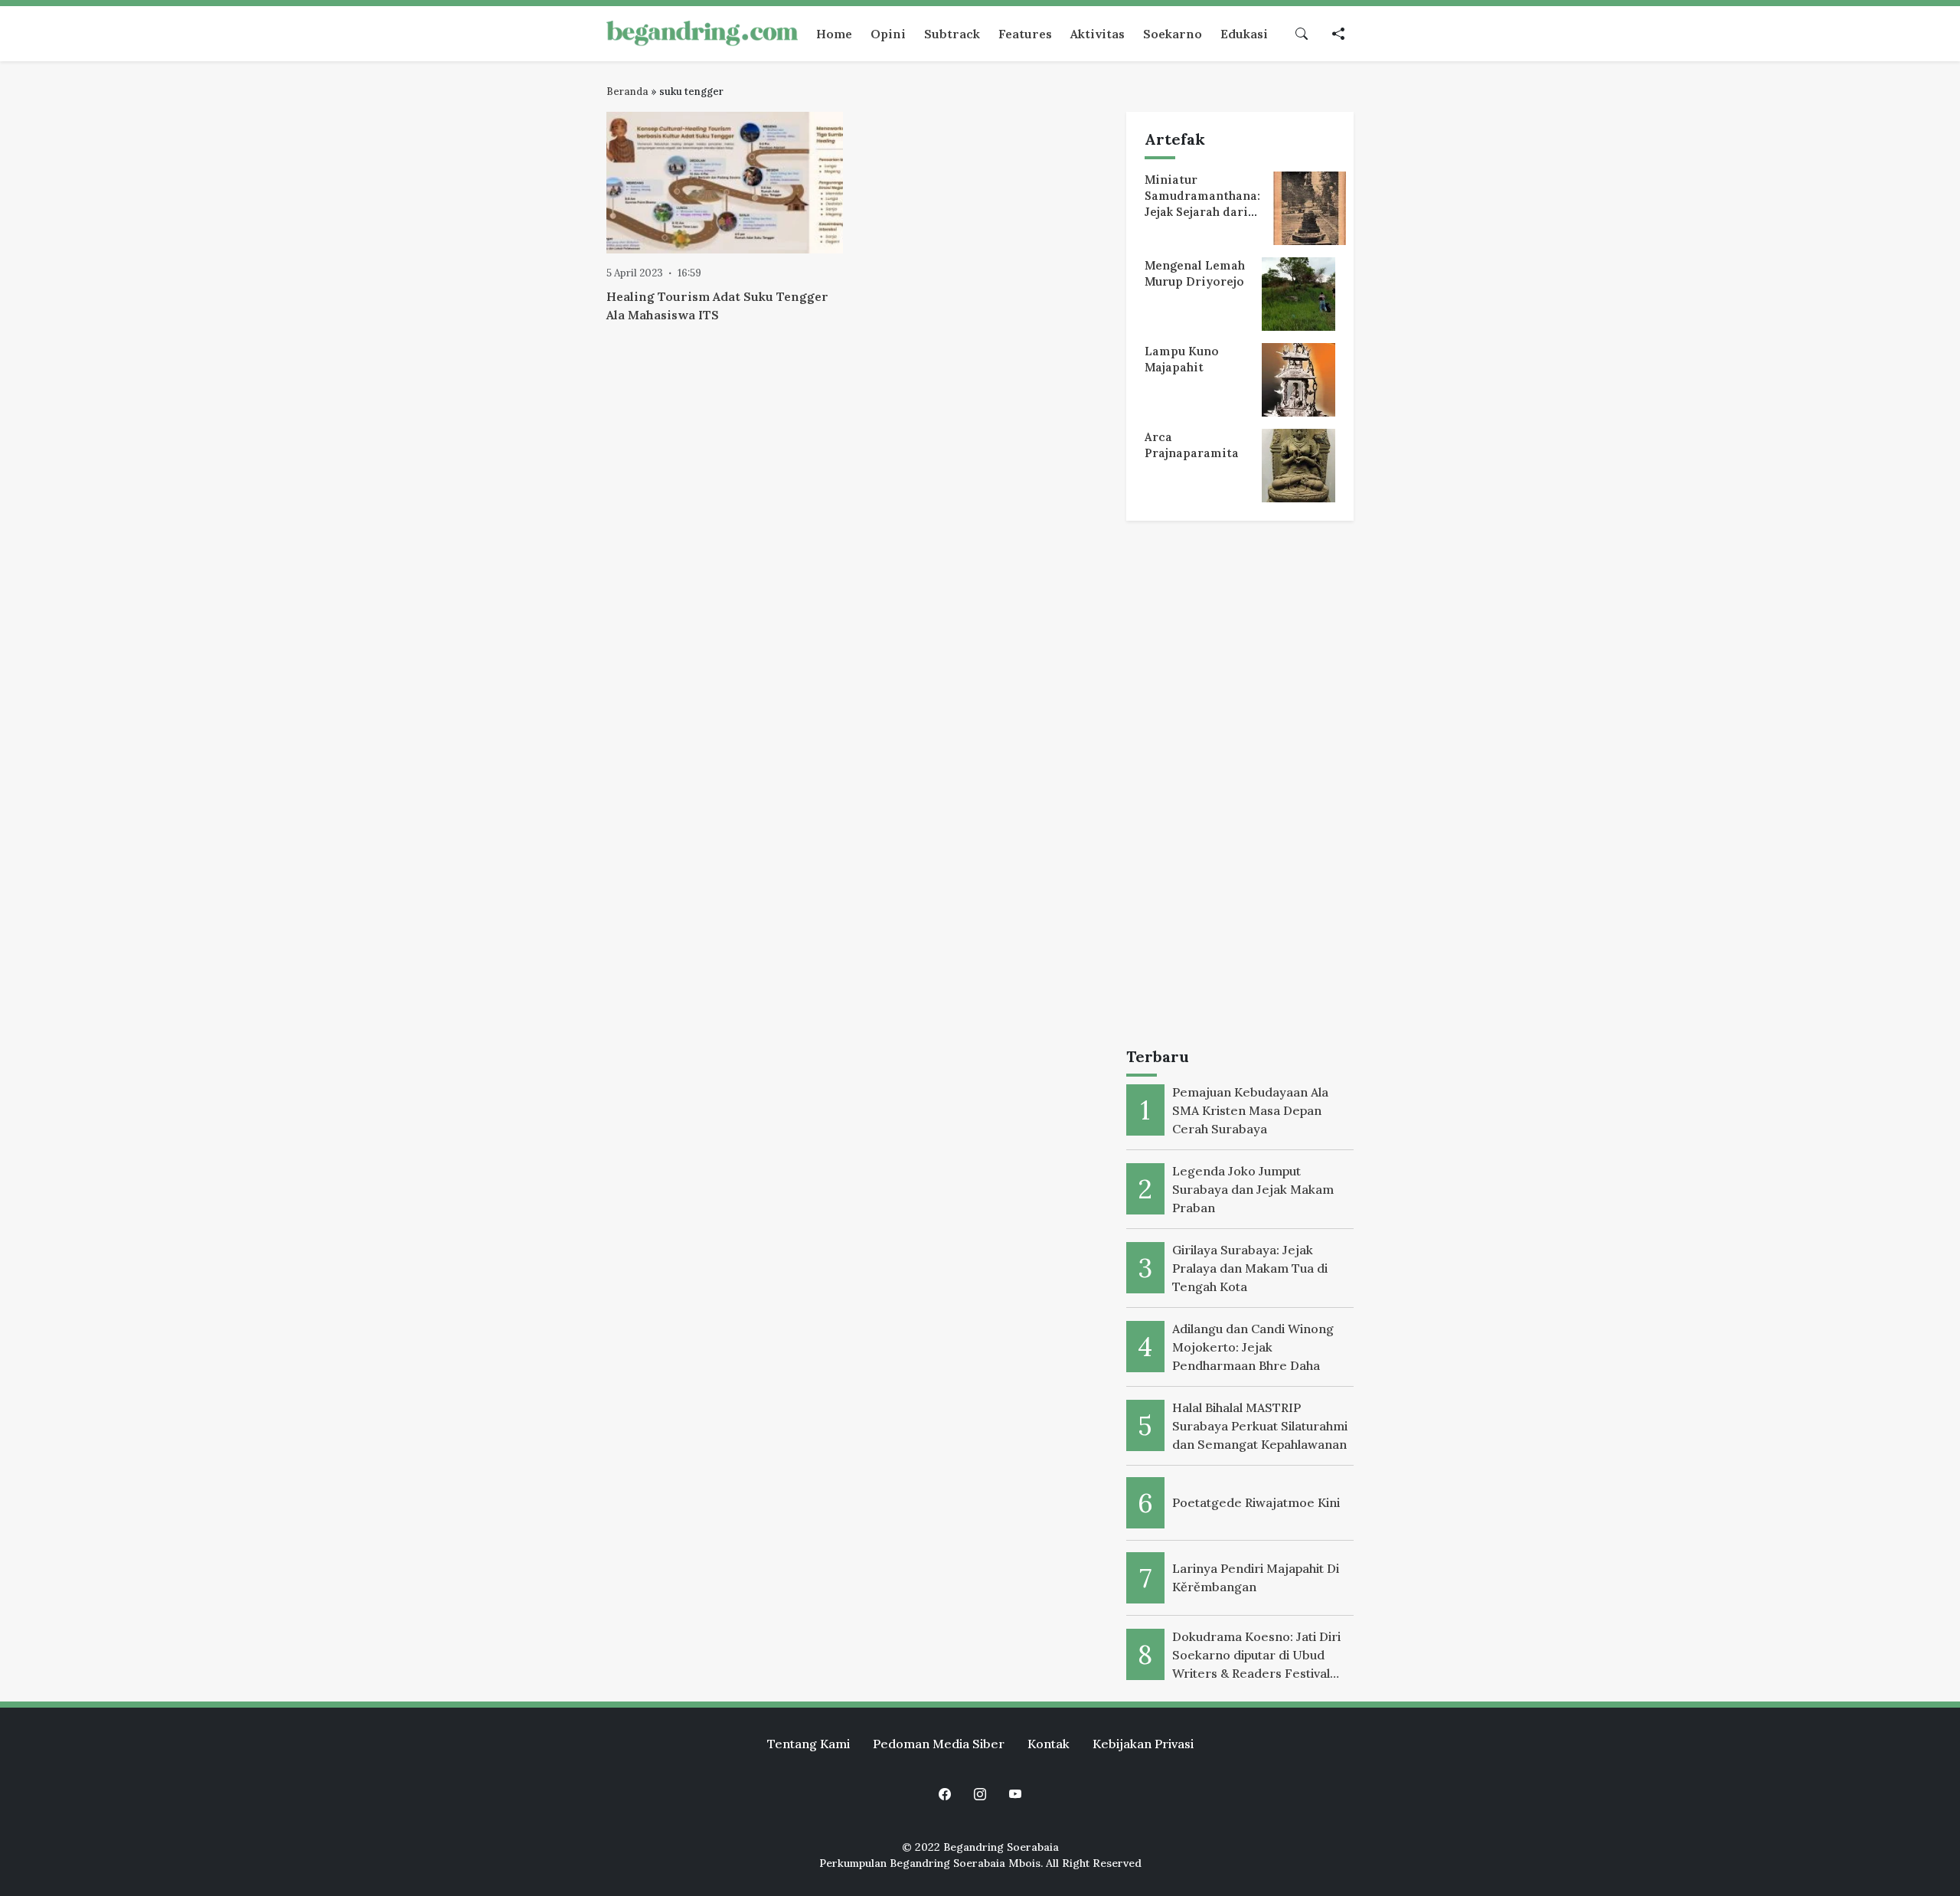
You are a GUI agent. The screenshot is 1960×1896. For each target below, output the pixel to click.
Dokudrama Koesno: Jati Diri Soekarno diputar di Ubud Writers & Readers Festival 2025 (1256, 1656)
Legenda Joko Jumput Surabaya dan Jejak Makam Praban (1253, 1189)
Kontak (1049, 1744)
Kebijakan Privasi (1143, 1744)
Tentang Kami (808, 1744)
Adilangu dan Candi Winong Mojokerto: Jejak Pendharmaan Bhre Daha (1253, 1347)
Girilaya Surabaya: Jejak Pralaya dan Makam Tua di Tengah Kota (1250, 1268)
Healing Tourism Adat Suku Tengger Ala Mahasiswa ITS (717, 306)
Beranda (627, 92)
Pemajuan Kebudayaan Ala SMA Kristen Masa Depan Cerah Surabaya (1250, 1110)
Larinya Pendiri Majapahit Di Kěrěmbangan (1256, 1577)
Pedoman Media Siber (939, 1744)
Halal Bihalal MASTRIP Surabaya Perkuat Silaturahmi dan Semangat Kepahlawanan (1260, 1426)
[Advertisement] (1240, 787)
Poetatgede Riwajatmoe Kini (1256, 1502)
